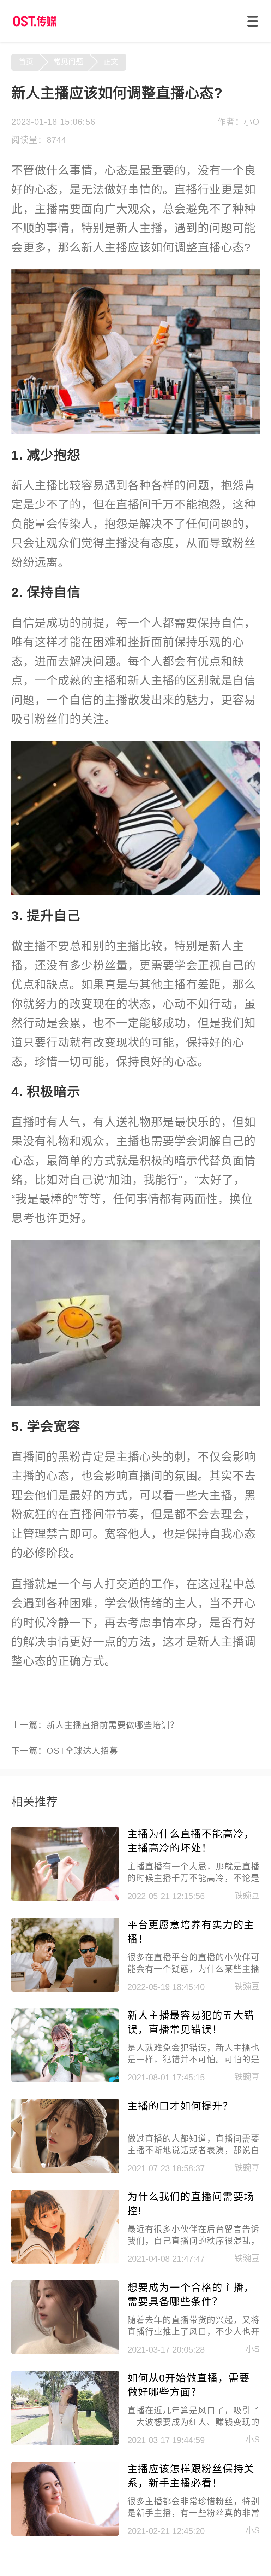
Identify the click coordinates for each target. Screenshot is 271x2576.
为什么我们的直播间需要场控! (191, 2204)
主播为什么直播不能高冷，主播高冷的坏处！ (191, 1841)
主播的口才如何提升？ (180, 2106)
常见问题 (68, 62)
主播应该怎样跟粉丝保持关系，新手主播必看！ (191, 2476)
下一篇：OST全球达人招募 (65, 1751)
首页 (26, 62)
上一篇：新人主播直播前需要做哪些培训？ (95, 1725)
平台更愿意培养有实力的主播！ (191, 1932)
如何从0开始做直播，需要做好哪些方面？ (189, 2385)
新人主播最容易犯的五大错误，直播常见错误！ (191, 2022)
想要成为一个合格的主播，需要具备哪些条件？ (191, 2295)
